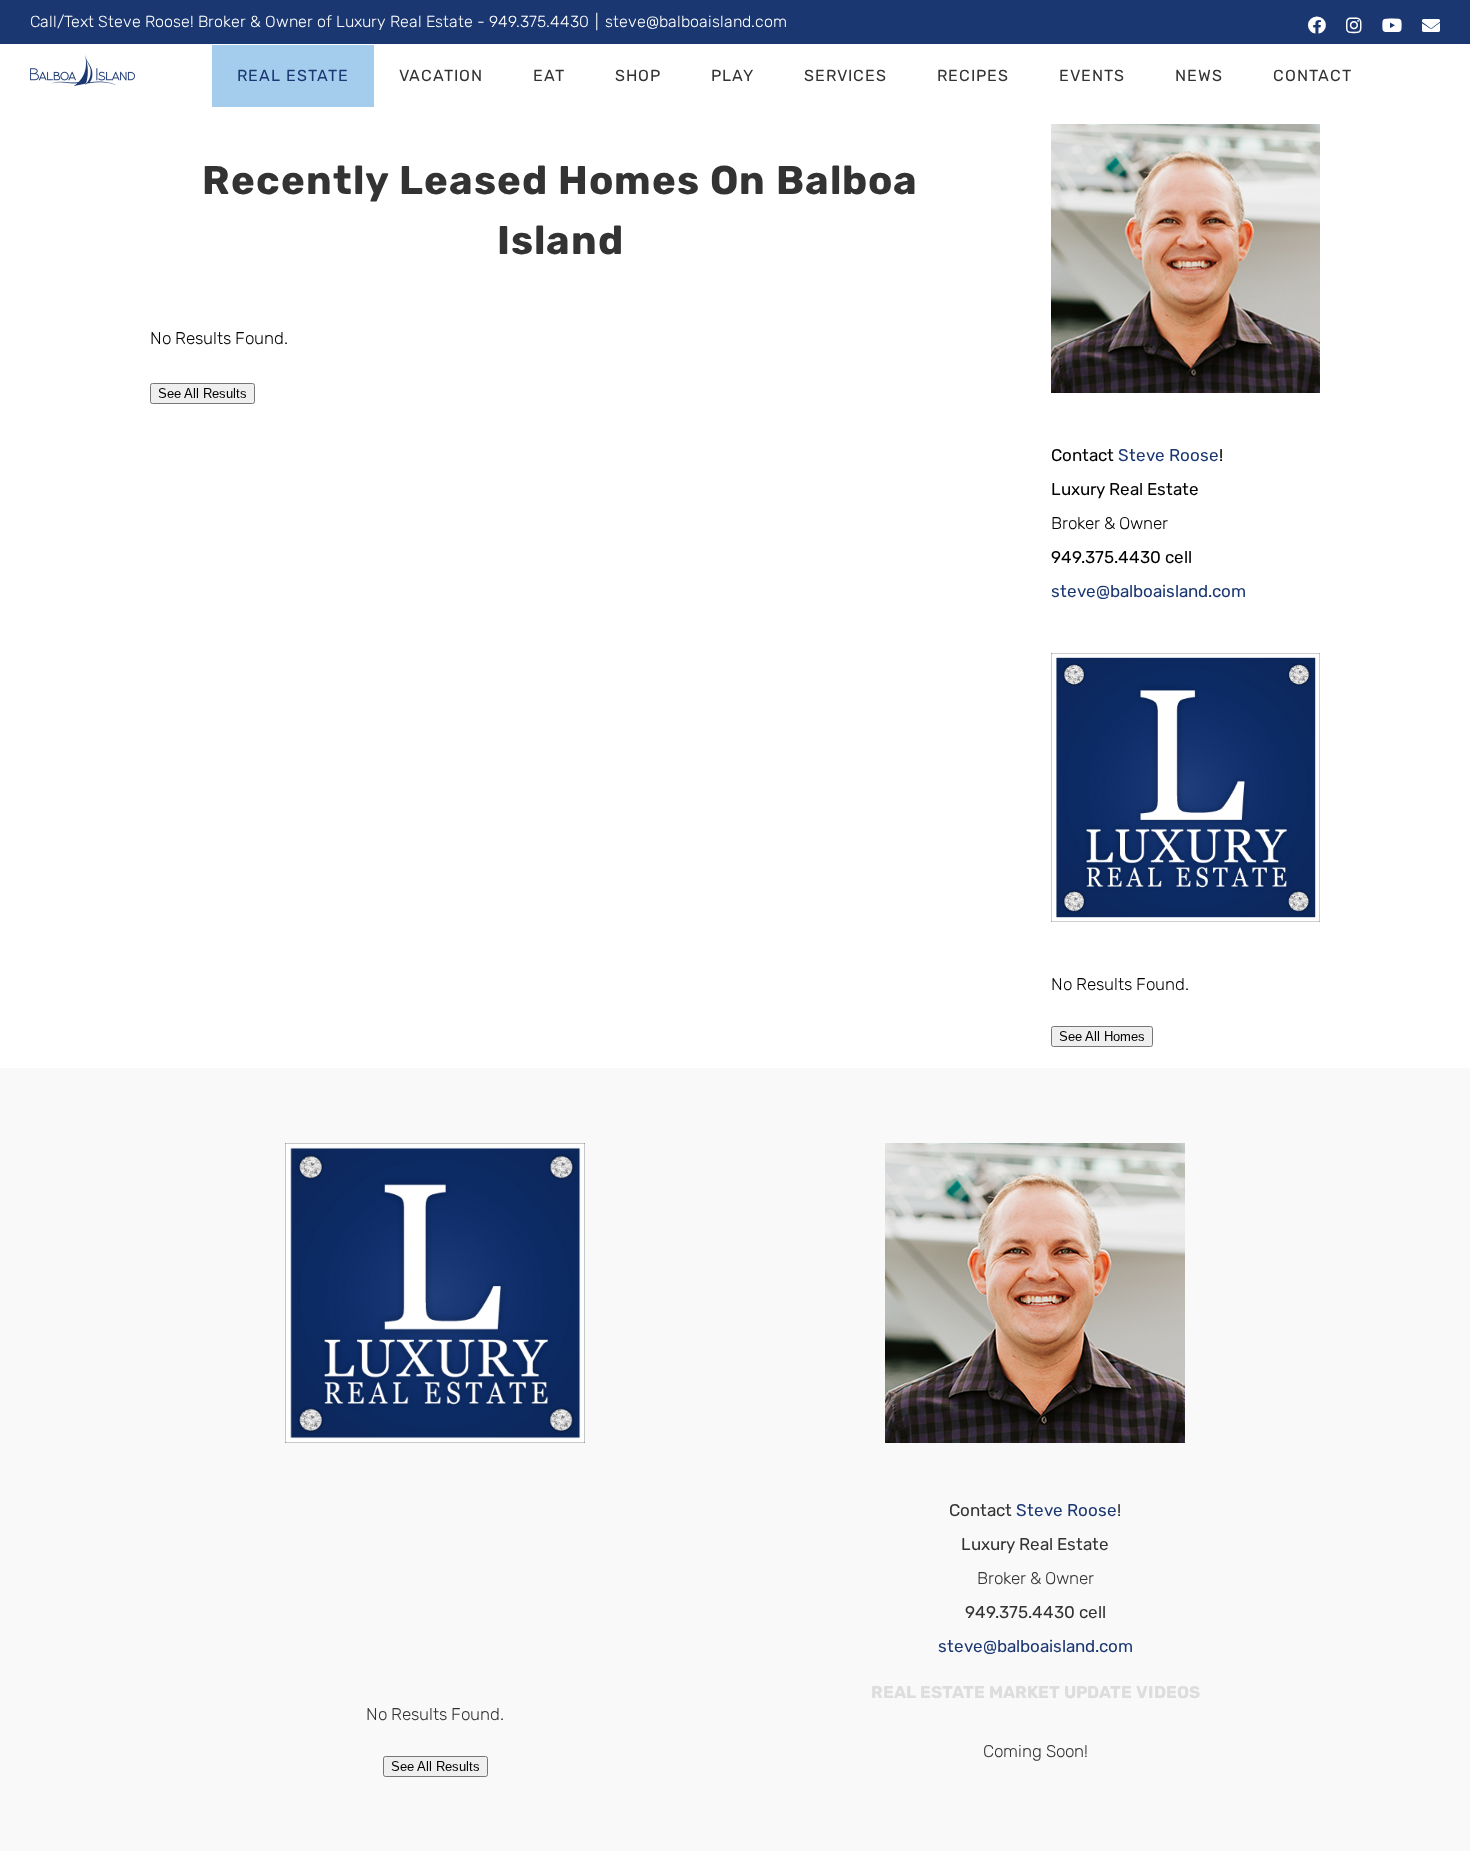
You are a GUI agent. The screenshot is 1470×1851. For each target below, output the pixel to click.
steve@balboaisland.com (696, 21)
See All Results (202, 393)
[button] (1408, 76)
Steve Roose (1168, 455)
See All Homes (1102, 1036)
